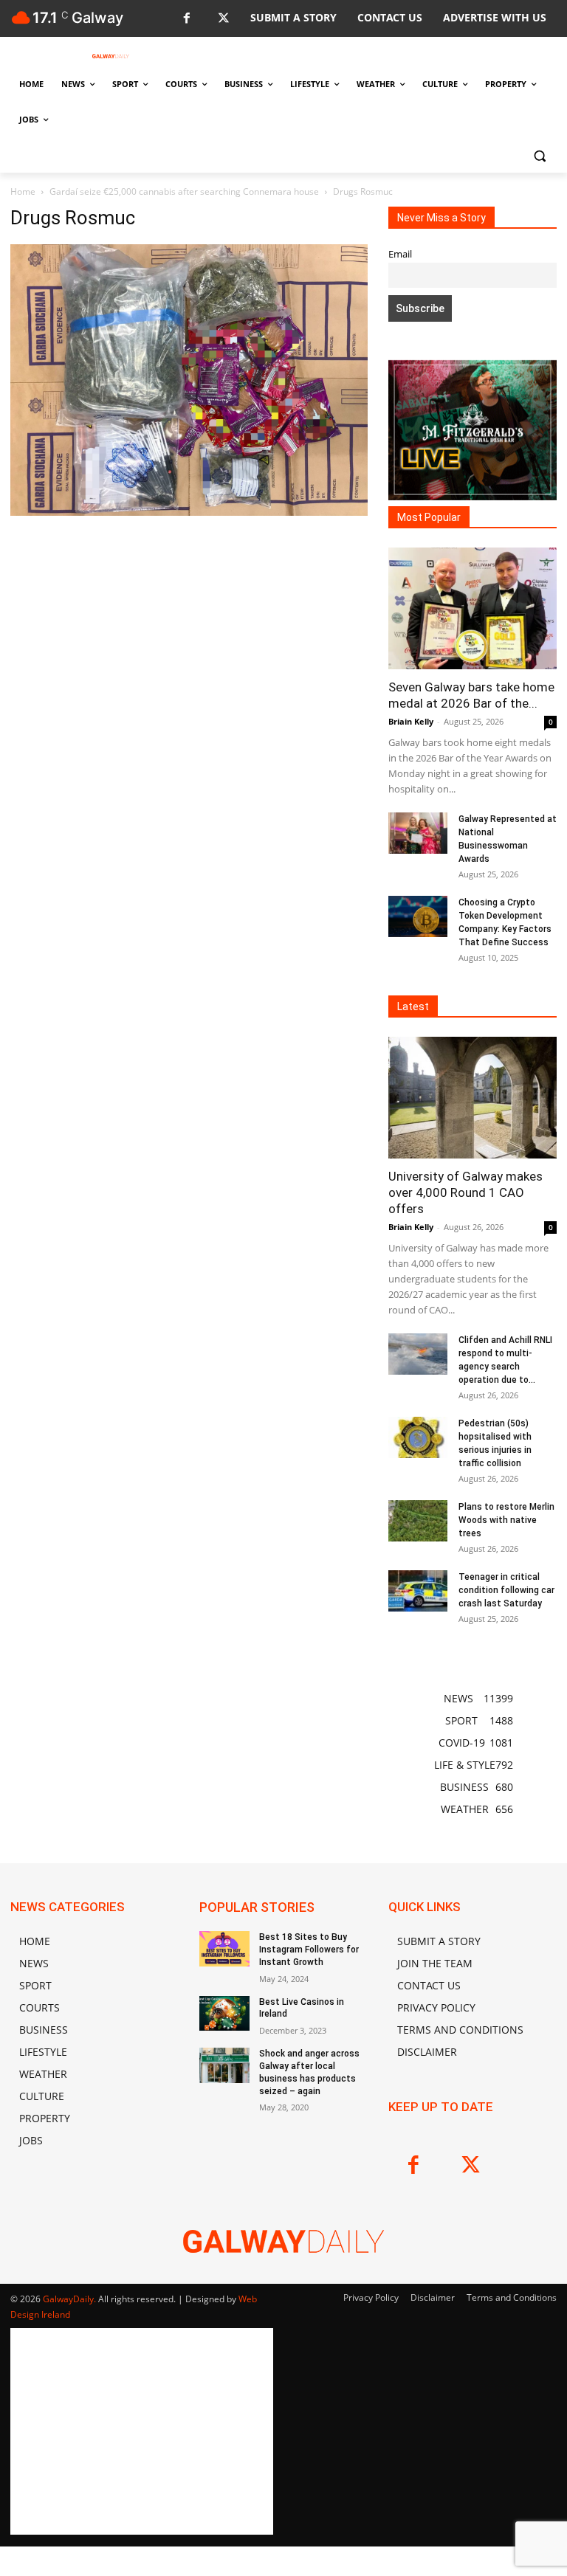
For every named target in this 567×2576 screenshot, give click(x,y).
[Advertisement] (189, 650)
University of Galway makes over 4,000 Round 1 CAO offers (465, 1192)
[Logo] (111, 56)
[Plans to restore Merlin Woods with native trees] (418, 1521)
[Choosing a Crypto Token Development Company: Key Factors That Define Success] (418, 916)
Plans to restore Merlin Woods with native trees (506, 1520)
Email (400, 254)
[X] (223, 19)
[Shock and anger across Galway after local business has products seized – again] (224, 2065)
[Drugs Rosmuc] (189, 512)
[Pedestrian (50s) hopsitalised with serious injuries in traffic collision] (418, 1437)
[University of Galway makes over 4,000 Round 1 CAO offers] (472, 1098)
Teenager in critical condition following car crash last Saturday (506, 1590)
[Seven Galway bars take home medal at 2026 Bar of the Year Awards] (472, 608)
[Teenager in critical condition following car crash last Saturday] (418, 1591)
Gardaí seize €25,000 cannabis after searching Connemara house (184, 191)
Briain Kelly (411, 721)
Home (23, 191)
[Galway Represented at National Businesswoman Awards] (418, 833)
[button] (539, 155)
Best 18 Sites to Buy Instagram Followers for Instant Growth (309, 1950)
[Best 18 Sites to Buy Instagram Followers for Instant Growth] (224, 1949)
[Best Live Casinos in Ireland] (224, 2014)
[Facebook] (186, 19)
